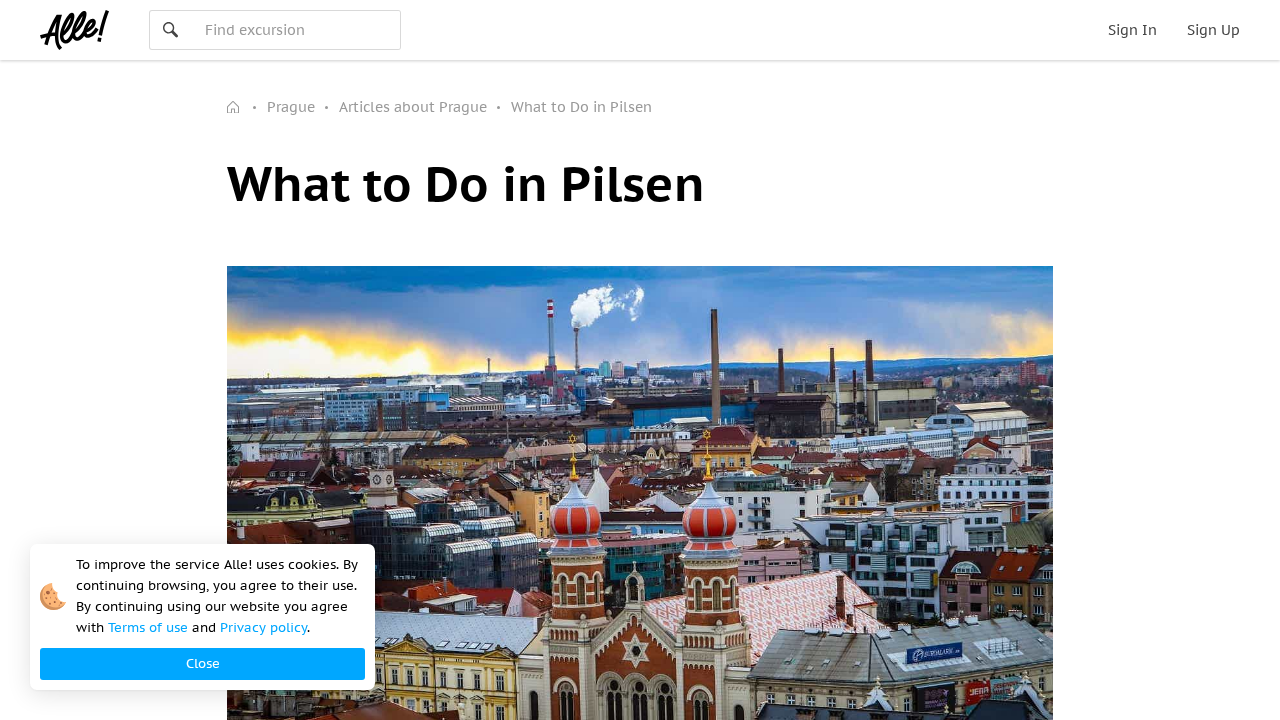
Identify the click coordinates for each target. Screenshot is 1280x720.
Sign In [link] (1132, 30)
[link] (235, 107)
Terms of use (148, 627)
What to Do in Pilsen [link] (581, 107)
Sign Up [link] (1213, 30)
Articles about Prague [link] (413, 107)
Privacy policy (263, 627)
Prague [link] (291, 107)
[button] (202, 664)
